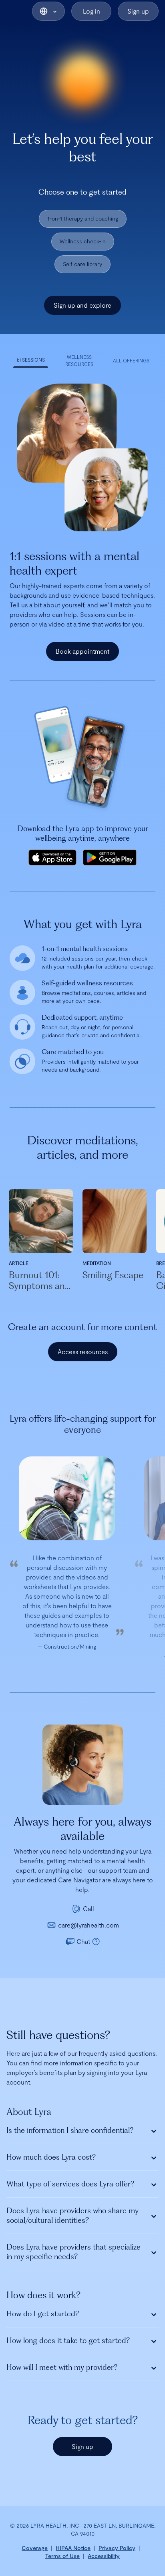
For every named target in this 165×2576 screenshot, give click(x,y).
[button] (48, 11)
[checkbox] (83, 219)
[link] (35, 2548)
